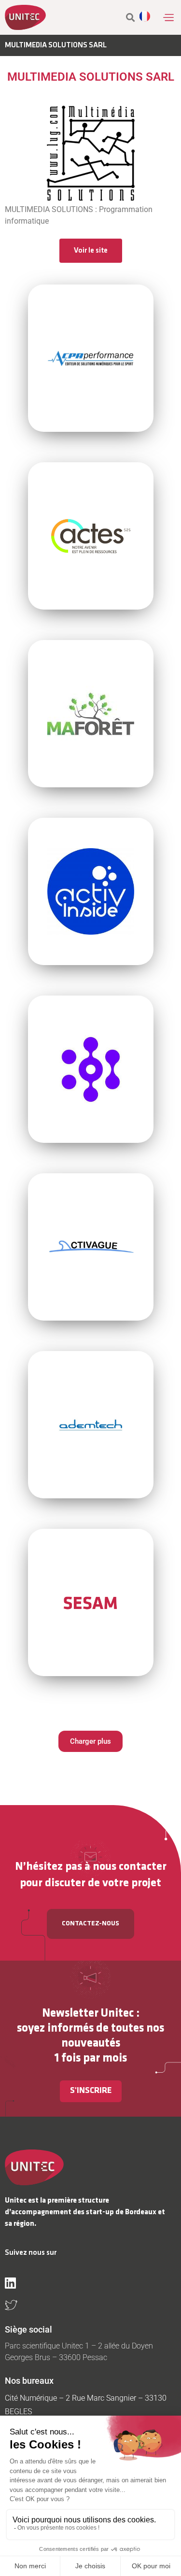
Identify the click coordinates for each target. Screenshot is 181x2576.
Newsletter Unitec (88, 2014)
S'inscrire (91, 2091)
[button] (168, 17)
